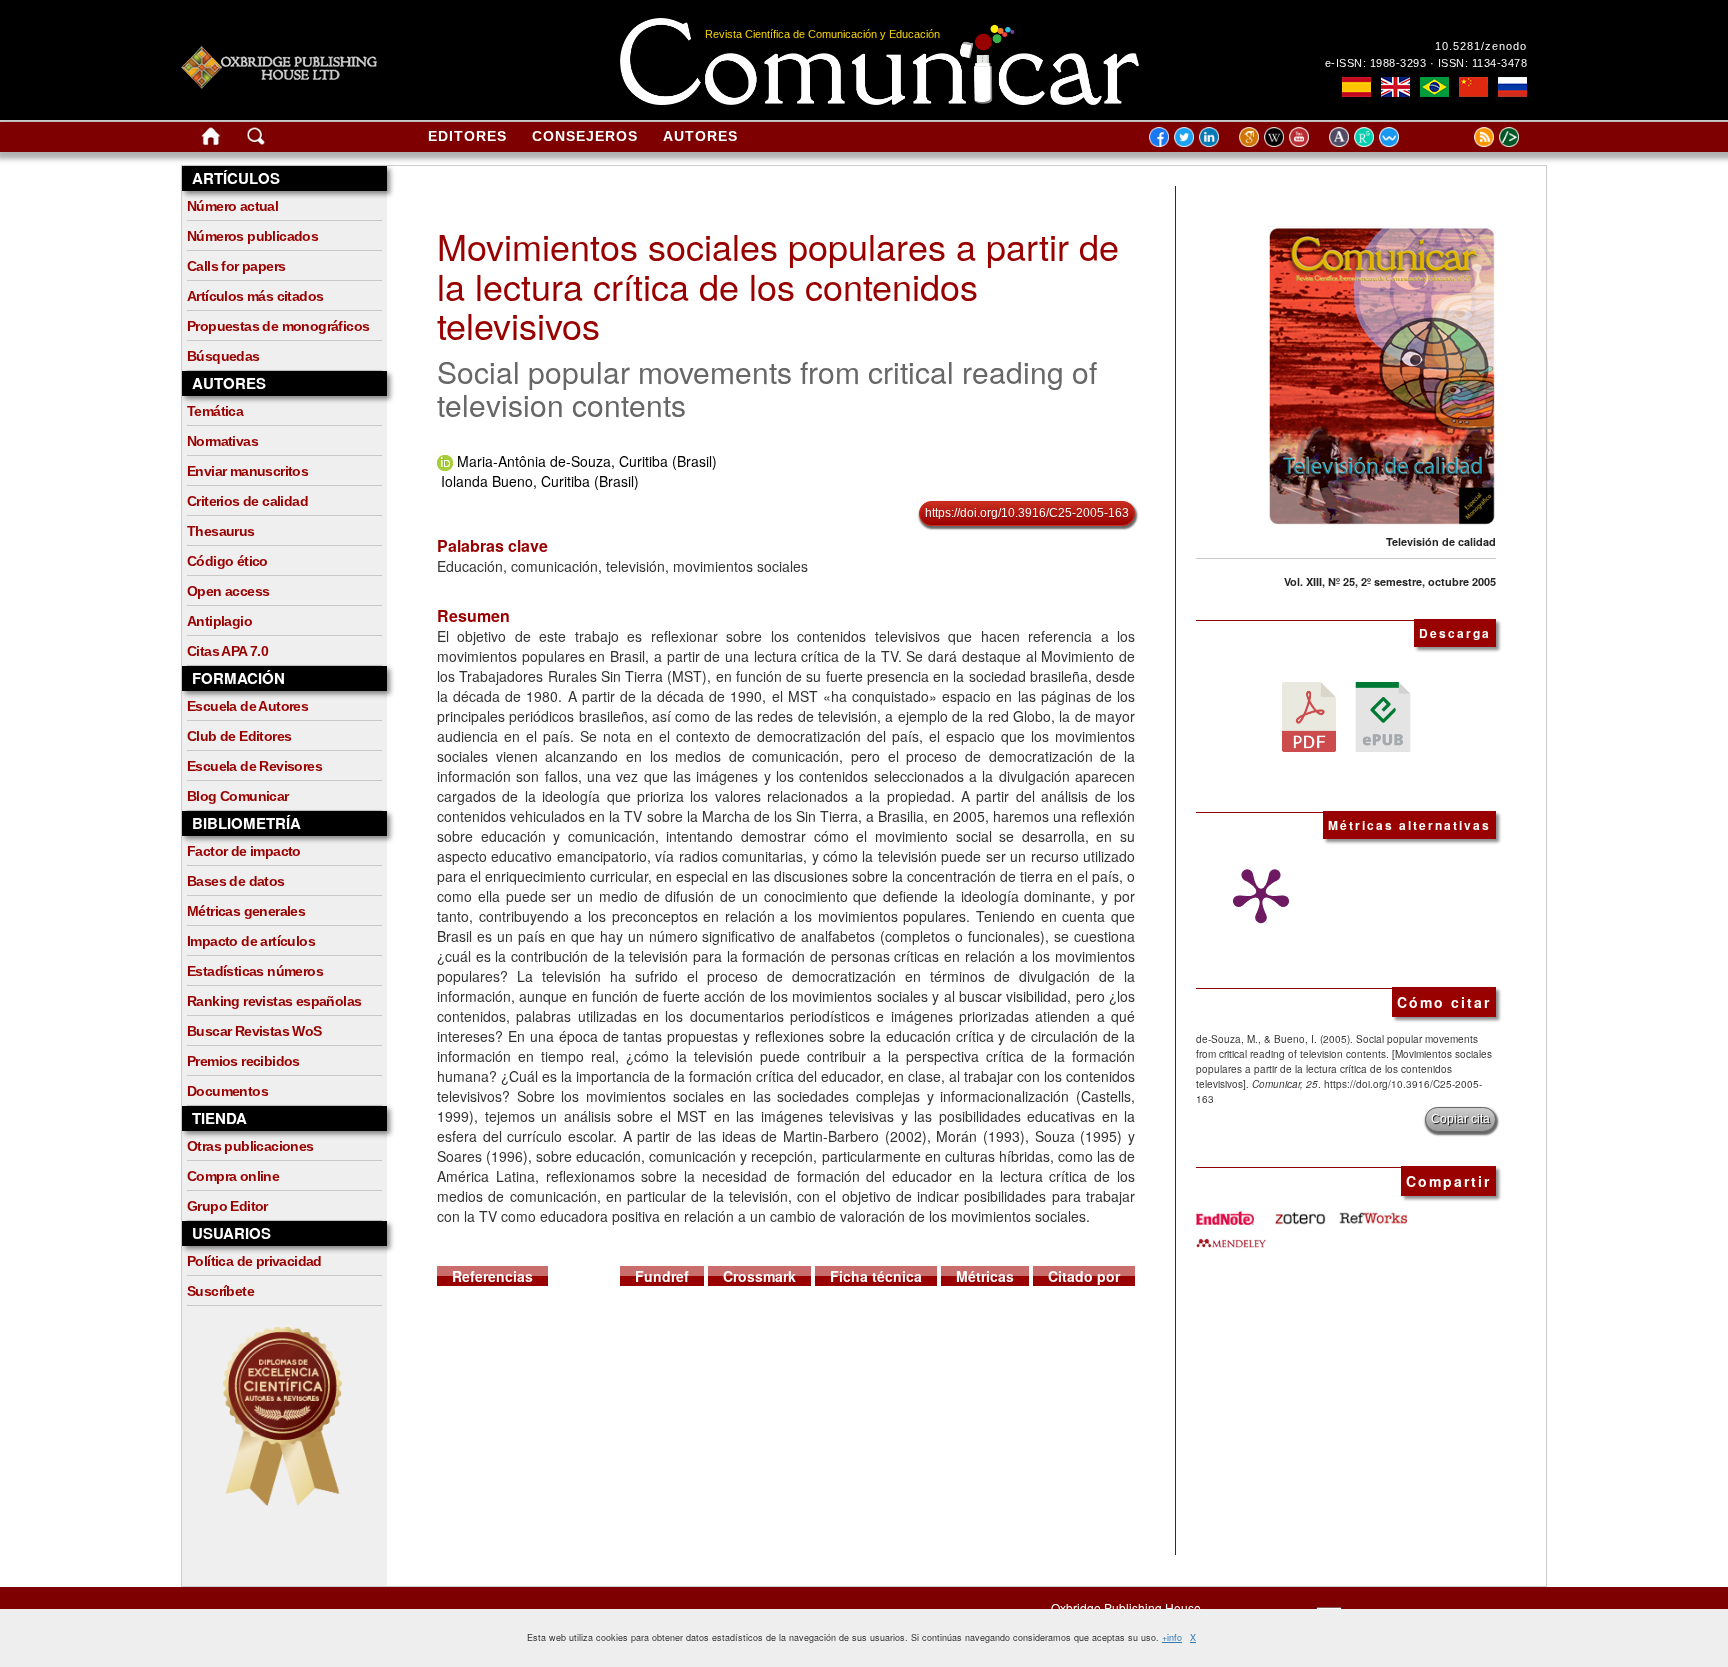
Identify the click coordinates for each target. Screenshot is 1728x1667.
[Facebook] (1159, 136)
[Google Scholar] (1251, 136)
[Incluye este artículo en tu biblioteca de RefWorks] (1372, 1211)
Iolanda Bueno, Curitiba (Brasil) (540, 481)
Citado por (1084, 1276)
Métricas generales (246, 911)
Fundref (662, 1276)
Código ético (227, 561)
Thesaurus (221, 531)
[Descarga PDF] (1309, 715)
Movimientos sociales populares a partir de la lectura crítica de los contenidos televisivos (778, 285)
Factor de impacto (244, 851)
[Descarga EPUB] (1383, 715)
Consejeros (585, 136)
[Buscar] (256, 140)
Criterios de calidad (247, 501)
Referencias (492, 1276)
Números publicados (252, 236)
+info (1172, 1637)
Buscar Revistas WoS (254, 1031)
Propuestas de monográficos (278, 326)
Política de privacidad (254, 1261)
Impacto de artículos (251, 941)
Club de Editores (239, 736)
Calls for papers (236, 266)
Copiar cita (1460, 1119)
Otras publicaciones (250, 1146)
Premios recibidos (243, 1061)
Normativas (222, 441)
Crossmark (759, 1276)
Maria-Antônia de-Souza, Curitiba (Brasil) (587, 461)
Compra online (233, 1176)
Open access (228, 591)
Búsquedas (223, 356)
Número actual (232, 206)
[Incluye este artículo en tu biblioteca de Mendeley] (1231, 1235)
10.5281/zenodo (1481, 46)
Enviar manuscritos (247, 471)
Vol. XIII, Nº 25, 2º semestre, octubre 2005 (1390, 581)
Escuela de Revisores (254, 766)
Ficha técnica (876, 1276)
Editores (467, 136)
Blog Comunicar (238, 796)
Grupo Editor (227, 1206)
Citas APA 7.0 (227, 651)
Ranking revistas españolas (274, 1001)
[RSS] (1459, 136)
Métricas (985, 1276)
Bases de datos (236, 881)
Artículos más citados (255, 296)
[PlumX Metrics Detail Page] (1256, 896)
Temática (215, 411)
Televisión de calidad (1441, 541)
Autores (700, 136)
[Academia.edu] (1341, 136)
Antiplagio (219, 621)
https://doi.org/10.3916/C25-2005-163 (1027, 513)
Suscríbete (220, 1291)
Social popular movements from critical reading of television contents (767, 388)
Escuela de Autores (247, 706)
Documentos (227, 1091)
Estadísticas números (255, 971)
